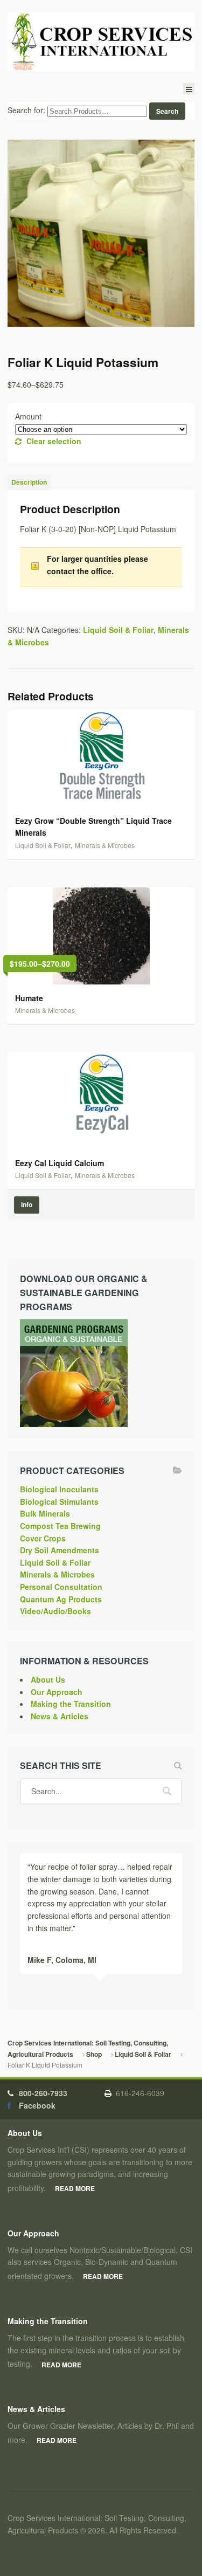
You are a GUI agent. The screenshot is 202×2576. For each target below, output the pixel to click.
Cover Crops (43, 1538)
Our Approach (57, 1692)
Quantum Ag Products (61, 1599)
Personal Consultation (61, 1587)
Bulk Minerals (45, 1513)
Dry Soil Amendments (60, 1550)
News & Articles (60, 1716)
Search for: (26, 111)
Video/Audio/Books (55, 1611)
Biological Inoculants (59, 1489)
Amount (28, 416)
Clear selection (54, 441)
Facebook (37, 2105)
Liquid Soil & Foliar (118, 630)
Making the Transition (71, 1704)
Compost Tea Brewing (60, 1526)
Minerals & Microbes (105, 845)
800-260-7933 (43, 2093)
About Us (48, 1679)
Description (29, 482)
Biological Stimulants (59, 1501)
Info (27, 1205)
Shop (94, 2054)
